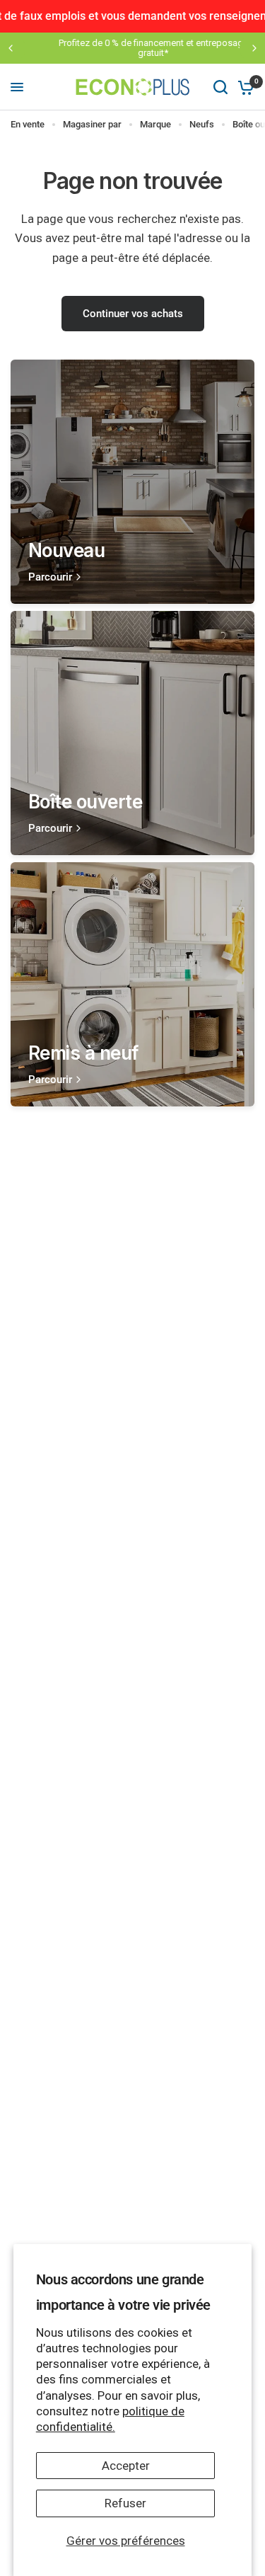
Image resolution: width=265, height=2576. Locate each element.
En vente (28, 124)
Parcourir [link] (50, 577)
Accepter (126, 2466)
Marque (155, 124)
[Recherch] (220, 87)
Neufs (202, 124)
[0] (243, 87)
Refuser (125, 2503)
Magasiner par (92, 124)
